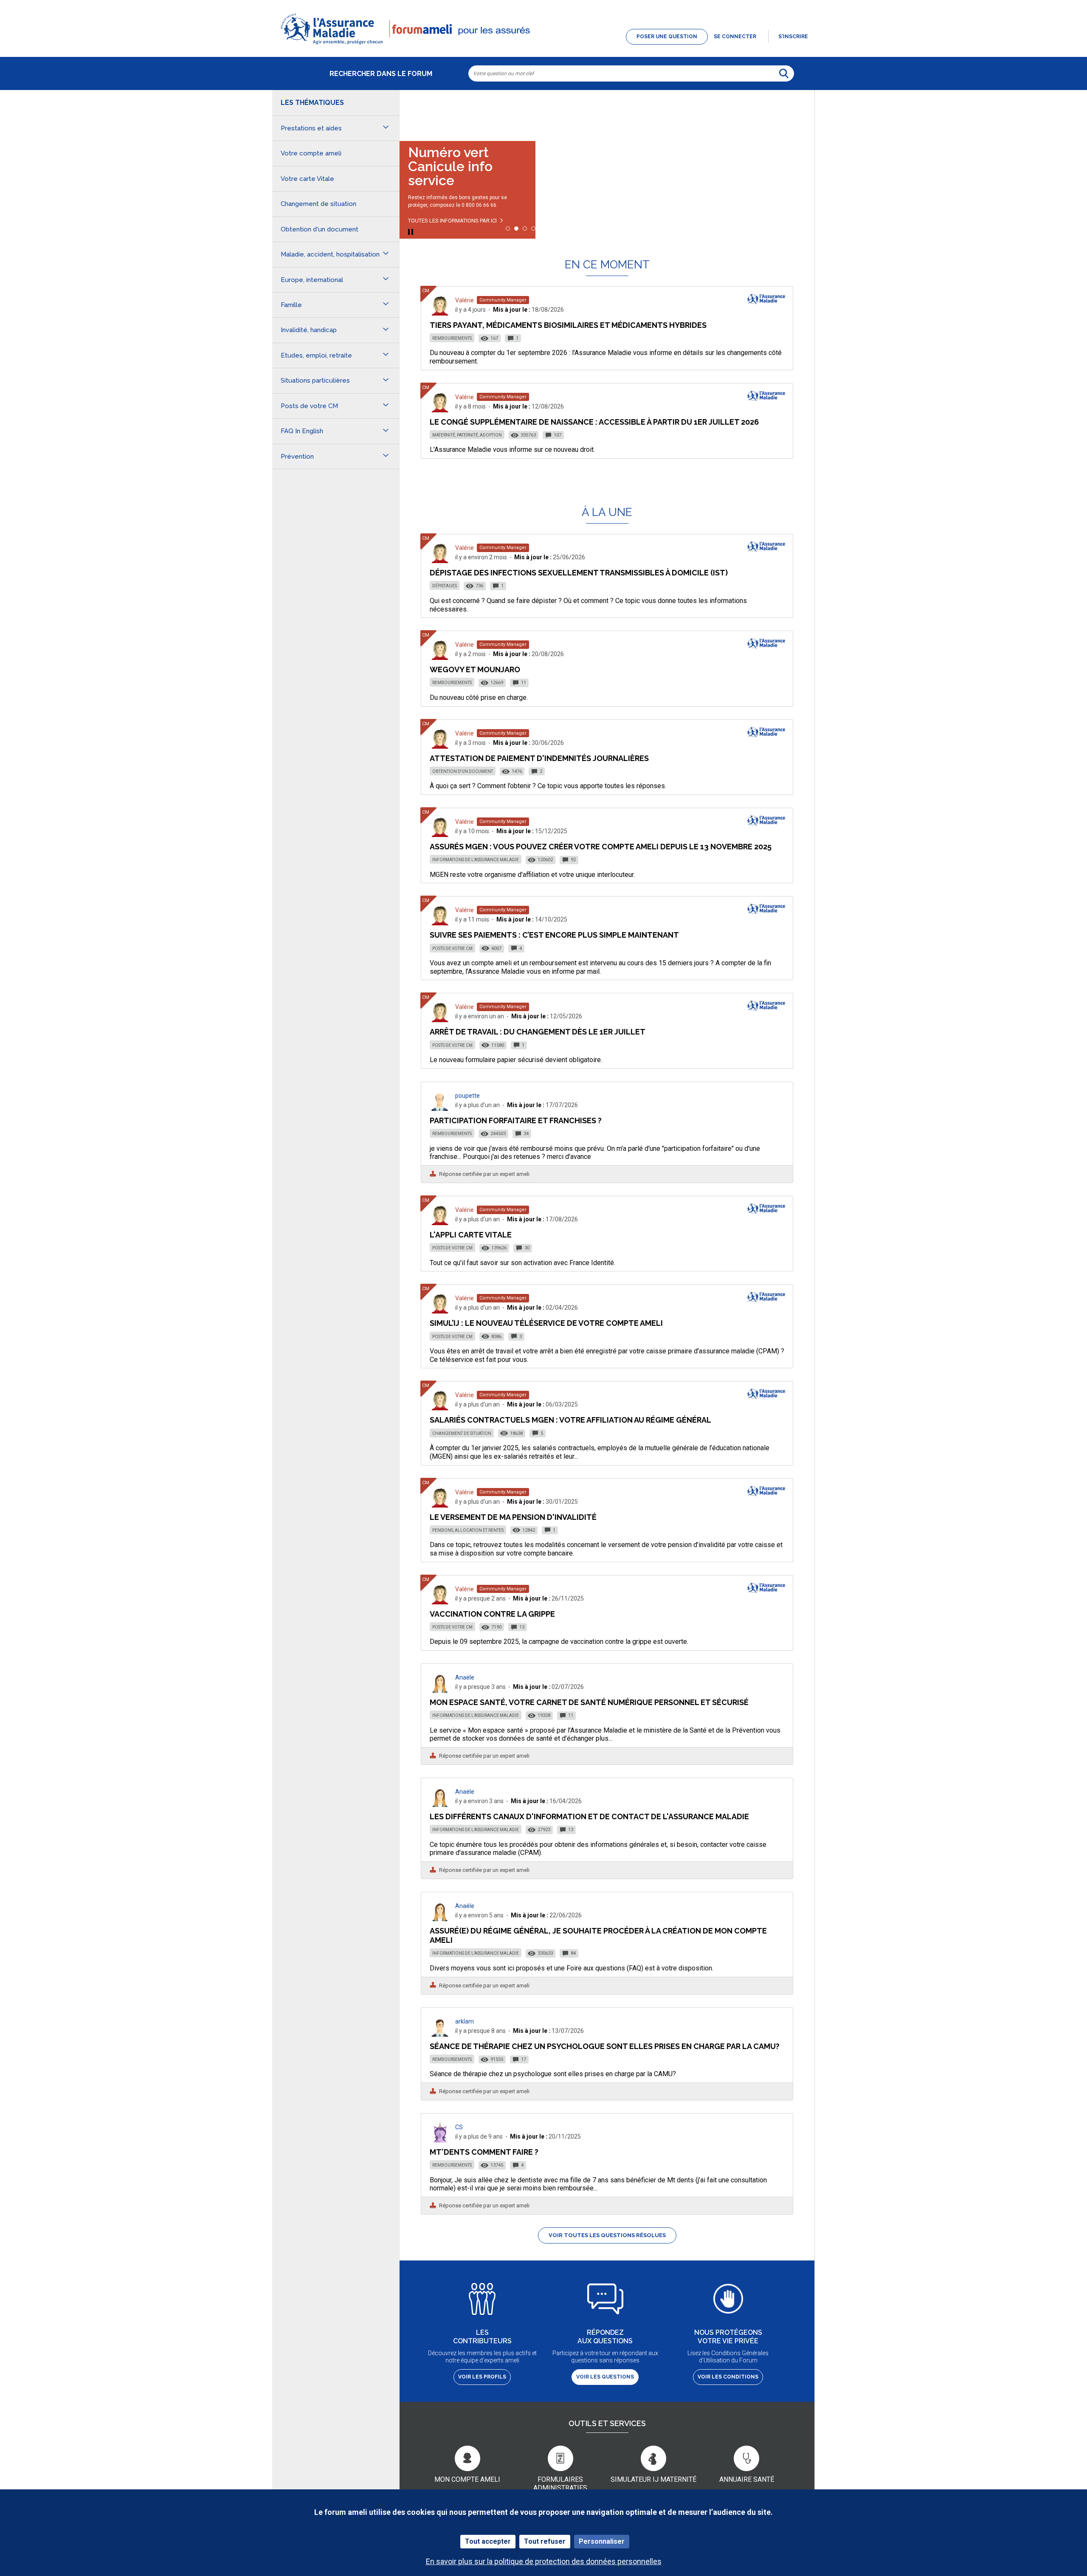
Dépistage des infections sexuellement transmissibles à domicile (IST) (579, 573)
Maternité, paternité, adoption (467, 435)
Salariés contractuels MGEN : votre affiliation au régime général (570, 1420)
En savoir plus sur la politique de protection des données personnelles (544, 2561)
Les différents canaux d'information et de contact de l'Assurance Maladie (589, 1816)
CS (459, 2127)
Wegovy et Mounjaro (475, 669)
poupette (467, 1096)
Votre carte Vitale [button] (307, 179)
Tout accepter (488, 2541)
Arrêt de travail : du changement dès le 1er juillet (538, 1032)
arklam (465, 2021)
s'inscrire (793, 37)
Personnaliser (602, 2541)
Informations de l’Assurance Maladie (476, 860)
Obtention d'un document (463, 771)
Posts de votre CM (452, 948)
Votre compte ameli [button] (311, 153)
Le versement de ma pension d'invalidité (513, 1517)
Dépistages (445, 586)
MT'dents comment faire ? (484, 2152)
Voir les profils (482, 2377)
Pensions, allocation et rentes (468, 1530)
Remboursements (452, 338)
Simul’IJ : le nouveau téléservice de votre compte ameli (546, 1323)
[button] (543, 45)
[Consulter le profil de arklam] (440, 2034)
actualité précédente (414, 112)
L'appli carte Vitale (471, 1235)
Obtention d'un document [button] (320, 229)
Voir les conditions (728, 2377)
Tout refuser (545, 2541)
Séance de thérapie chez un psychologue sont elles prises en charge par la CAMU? (605, 2046)
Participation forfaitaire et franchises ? (516, 1120)
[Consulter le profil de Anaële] (440, 1690)
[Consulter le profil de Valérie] (440, 313)
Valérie (465, 300)
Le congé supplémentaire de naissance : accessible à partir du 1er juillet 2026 (594, 422)
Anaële (465, 1677)
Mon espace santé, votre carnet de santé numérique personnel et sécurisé (589, 1702)
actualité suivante (800, 112)
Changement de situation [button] (318, 204)
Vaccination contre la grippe (492, 1614)
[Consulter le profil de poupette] (440, 1109)
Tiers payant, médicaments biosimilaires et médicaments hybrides (568, 325)
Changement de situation (462, 1433)
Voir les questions (605, 2377)
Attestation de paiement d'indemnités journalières (539, 758)
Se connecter (735, 37)
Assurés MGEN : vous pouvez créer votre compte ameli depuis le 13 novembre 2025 (601, 847)
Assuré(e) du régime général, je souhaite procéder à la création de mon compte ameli (598, 1935)
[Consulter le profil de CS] (440, 2140)
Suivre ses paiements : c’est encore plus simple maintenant (554, 935)
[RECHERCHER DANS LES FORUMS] (784, 73)
